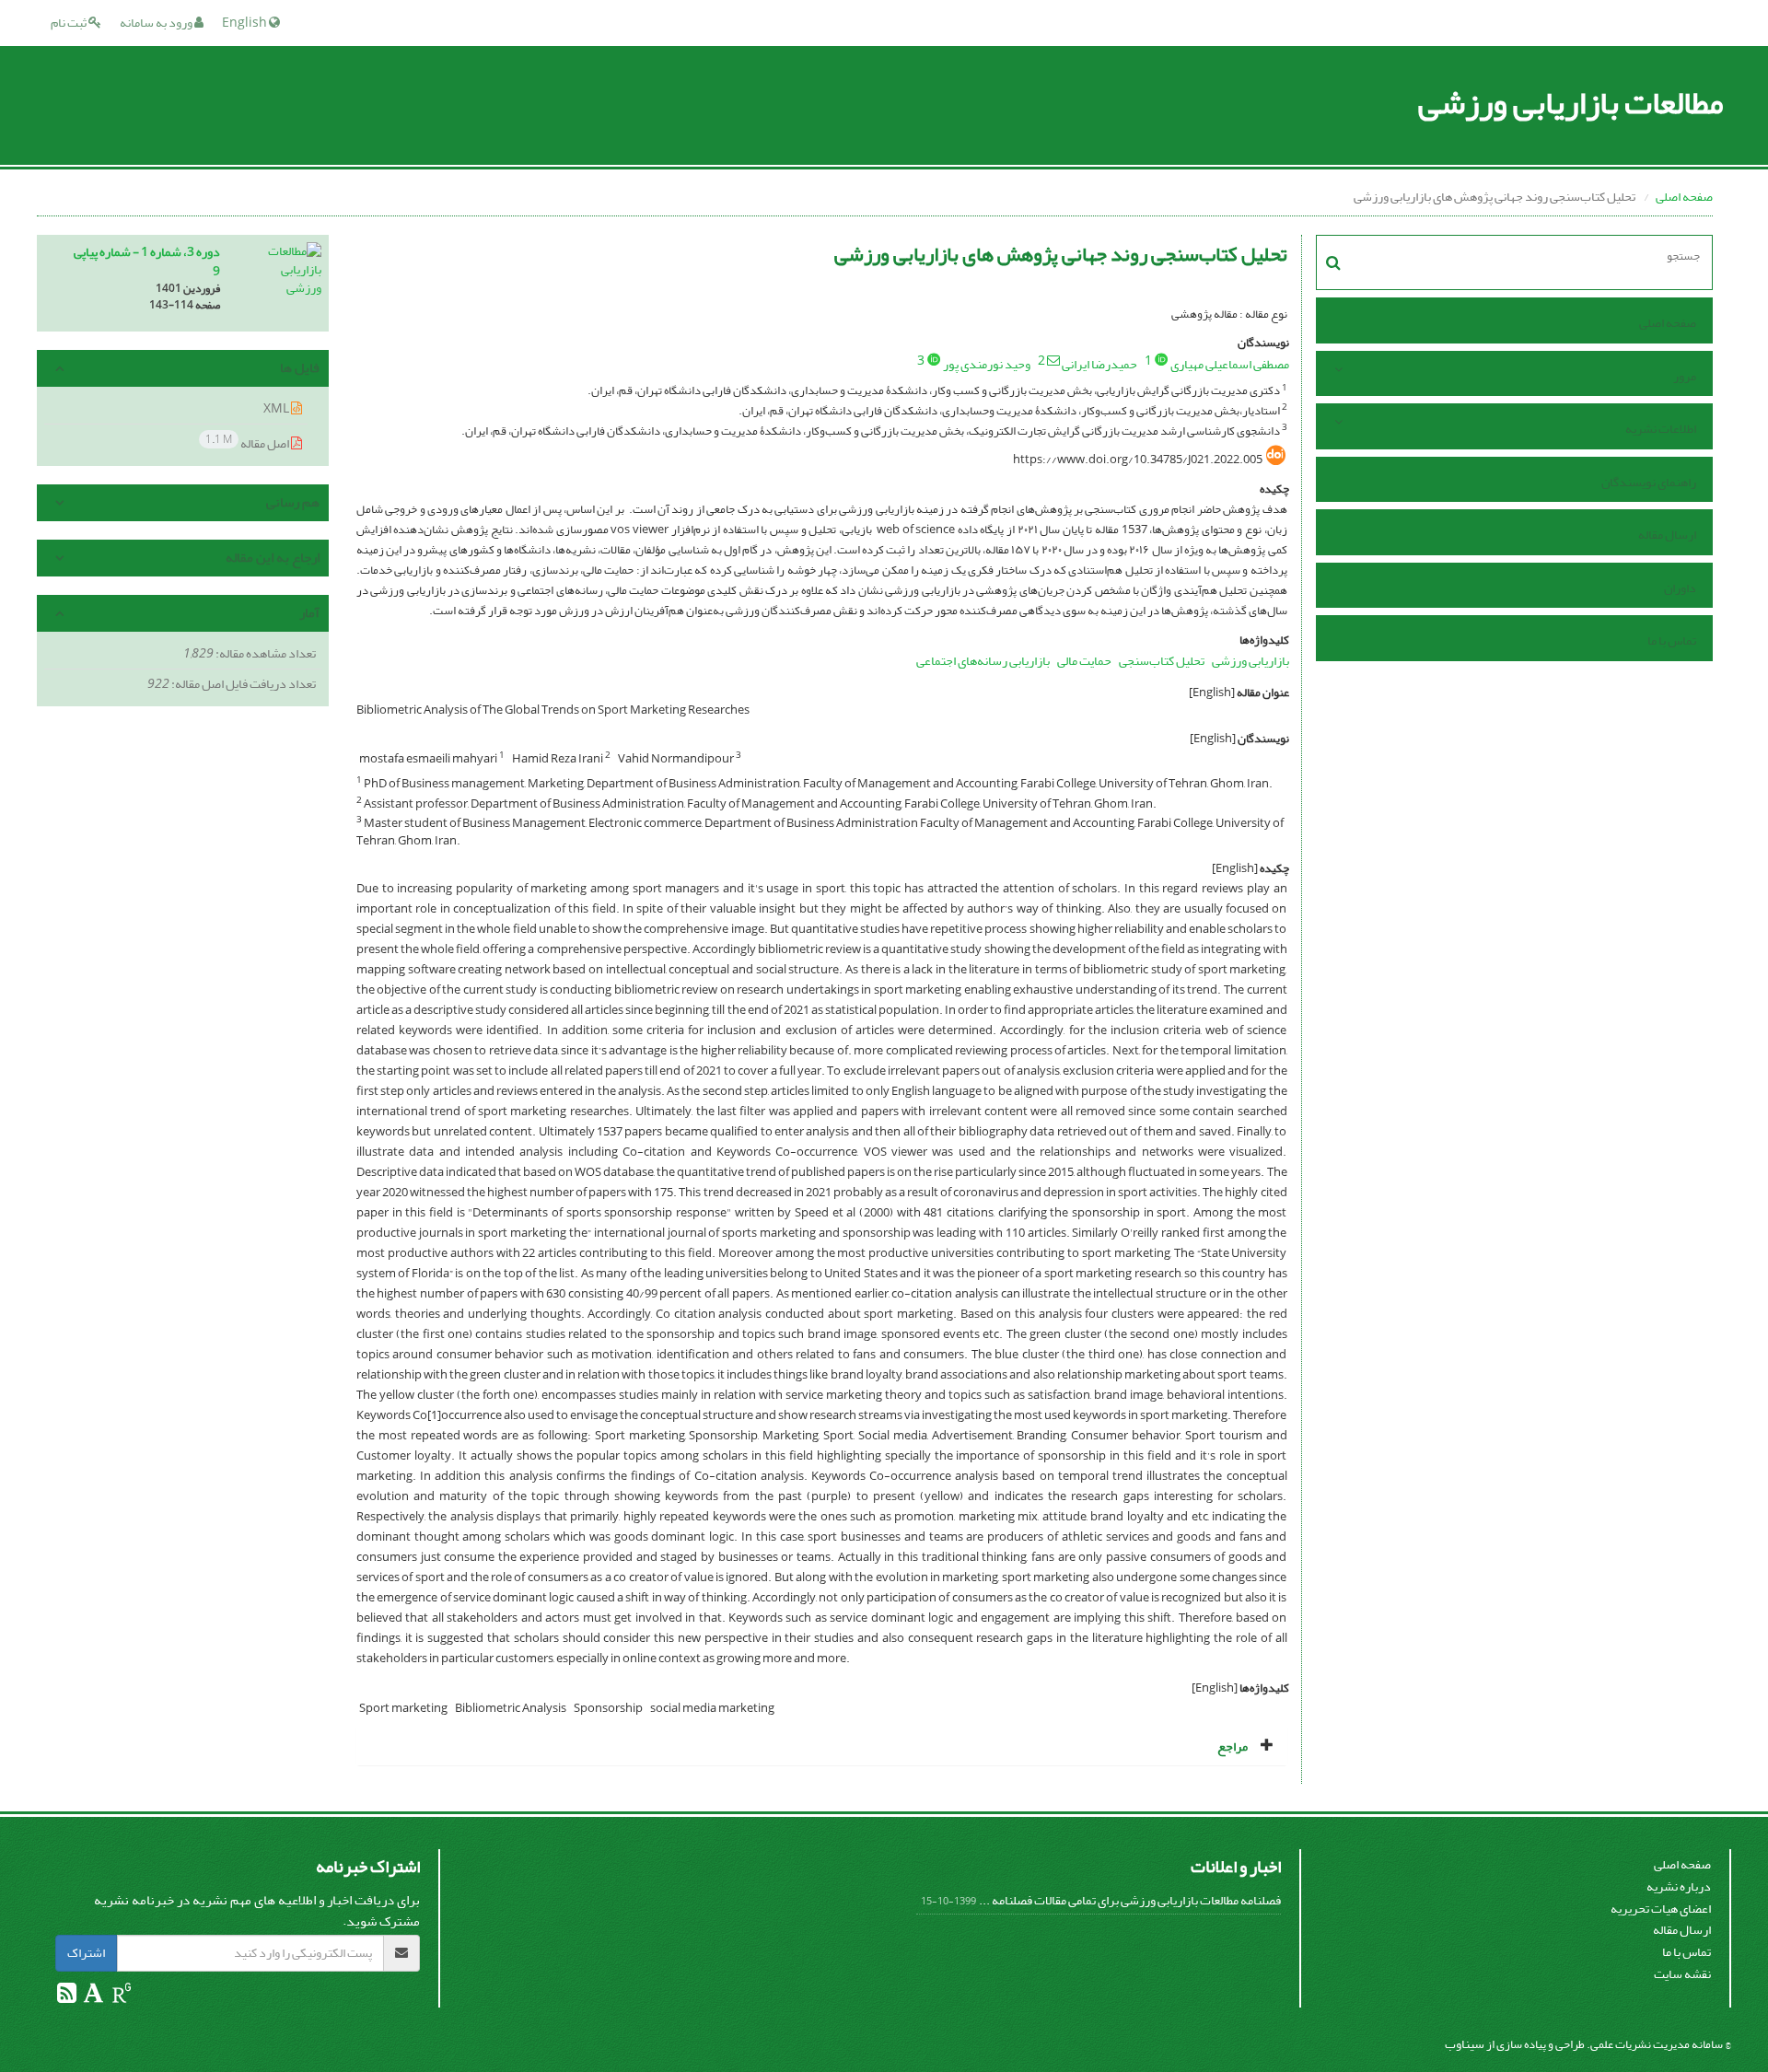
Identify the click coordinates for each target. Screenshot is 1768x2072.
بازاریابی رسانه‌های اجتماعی (983, 661)
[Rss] (67, 1997)
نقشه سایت (1682, 1974)
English (245, 23)
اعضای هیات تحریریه (1661, 1909)
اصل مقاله (248, 442)
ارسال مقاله (1667, 535)
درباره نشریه (1679, 1886)
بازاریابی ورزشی (1250, 661)
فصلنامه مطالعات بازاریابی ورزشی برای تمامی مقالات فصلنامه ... (1130, 1900)
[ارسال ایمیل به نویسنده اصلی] (1053, 360)
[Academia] (93, 1997)
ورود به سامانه (157, 23)
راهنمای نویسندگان (1649, 482)
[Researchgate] (121, 1997)
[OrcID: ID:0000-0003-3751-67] (934, 359)
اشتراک (86, 1953)
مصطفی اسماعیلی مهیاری (1230, 364)
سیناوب (1465, 2044)
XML (277, 408)
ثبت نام (70, 23)
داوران (1680, 588)
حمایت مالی (1084, 661)
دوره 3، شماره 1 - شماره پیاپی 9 (147, 262)
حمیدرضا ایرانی (1099, 364)
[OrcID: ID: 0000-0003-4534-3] (1161, 359)
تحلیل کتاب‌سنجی (1162, 661)
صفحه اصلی (1684, 197)
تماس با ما (1672, 640)
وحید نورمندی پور (987, 364)
